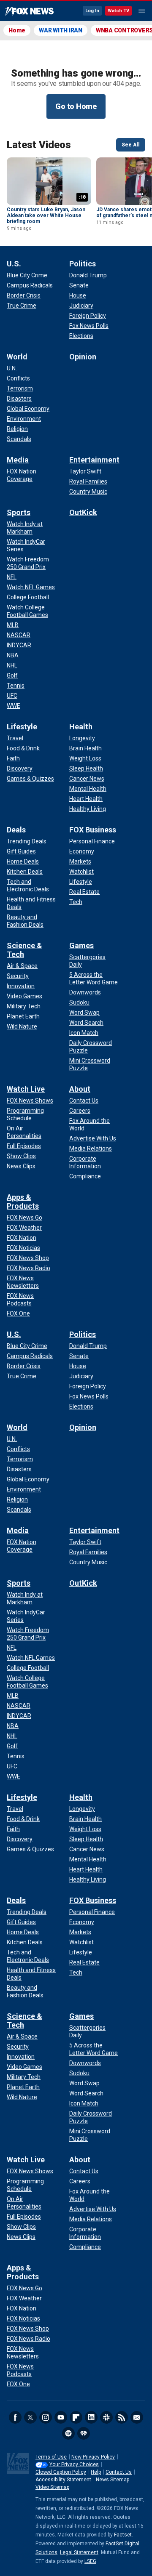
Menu (142, 11)
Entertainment (94, 460)
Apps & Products (23, 1202)
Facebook (15, 2417)
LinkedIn (91, 2417)
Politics (83, 264)
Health (81, 727)
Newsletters (137, 2417)
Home (17, 30)
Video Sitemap (52, 2487)
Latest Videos (39, 145)
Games (81, 945)
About (80, 1089)
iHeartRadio (84, 2433)
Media (18, 460)
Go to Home (76, 106)
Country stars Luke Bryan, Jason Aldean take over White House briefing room (46, 215)
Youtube (61, 2417)
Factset (123, 2535)
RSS (122, 2417)
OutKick (83, 512)
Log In (92, 11)
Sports (19, 512)
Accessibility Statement (63, 2480)
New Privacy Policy (93, 2457)
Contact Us (119, 2472)
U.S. (14, 264)
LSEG (90, 2561)
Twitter (30, 2417)
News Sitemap (113, 2480)
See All (131, 145)
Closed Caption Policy (61, 2472)
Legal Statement (79, 2552)
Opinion (83, 357)
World (17, 357)
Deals (16, 830)
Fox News (29, 11)
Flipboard (76, 2417)
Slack (106, 2417)
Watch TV (118, 11)
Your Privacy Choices (74, 2464)
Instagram (46, 2417)
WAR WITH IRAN (61, 30)
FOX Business (93, 830)
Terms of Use (51, 2457)
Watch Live (26, 1089)
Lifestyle (22, 727)
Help (96, 2472)
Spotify (68, 2433)
